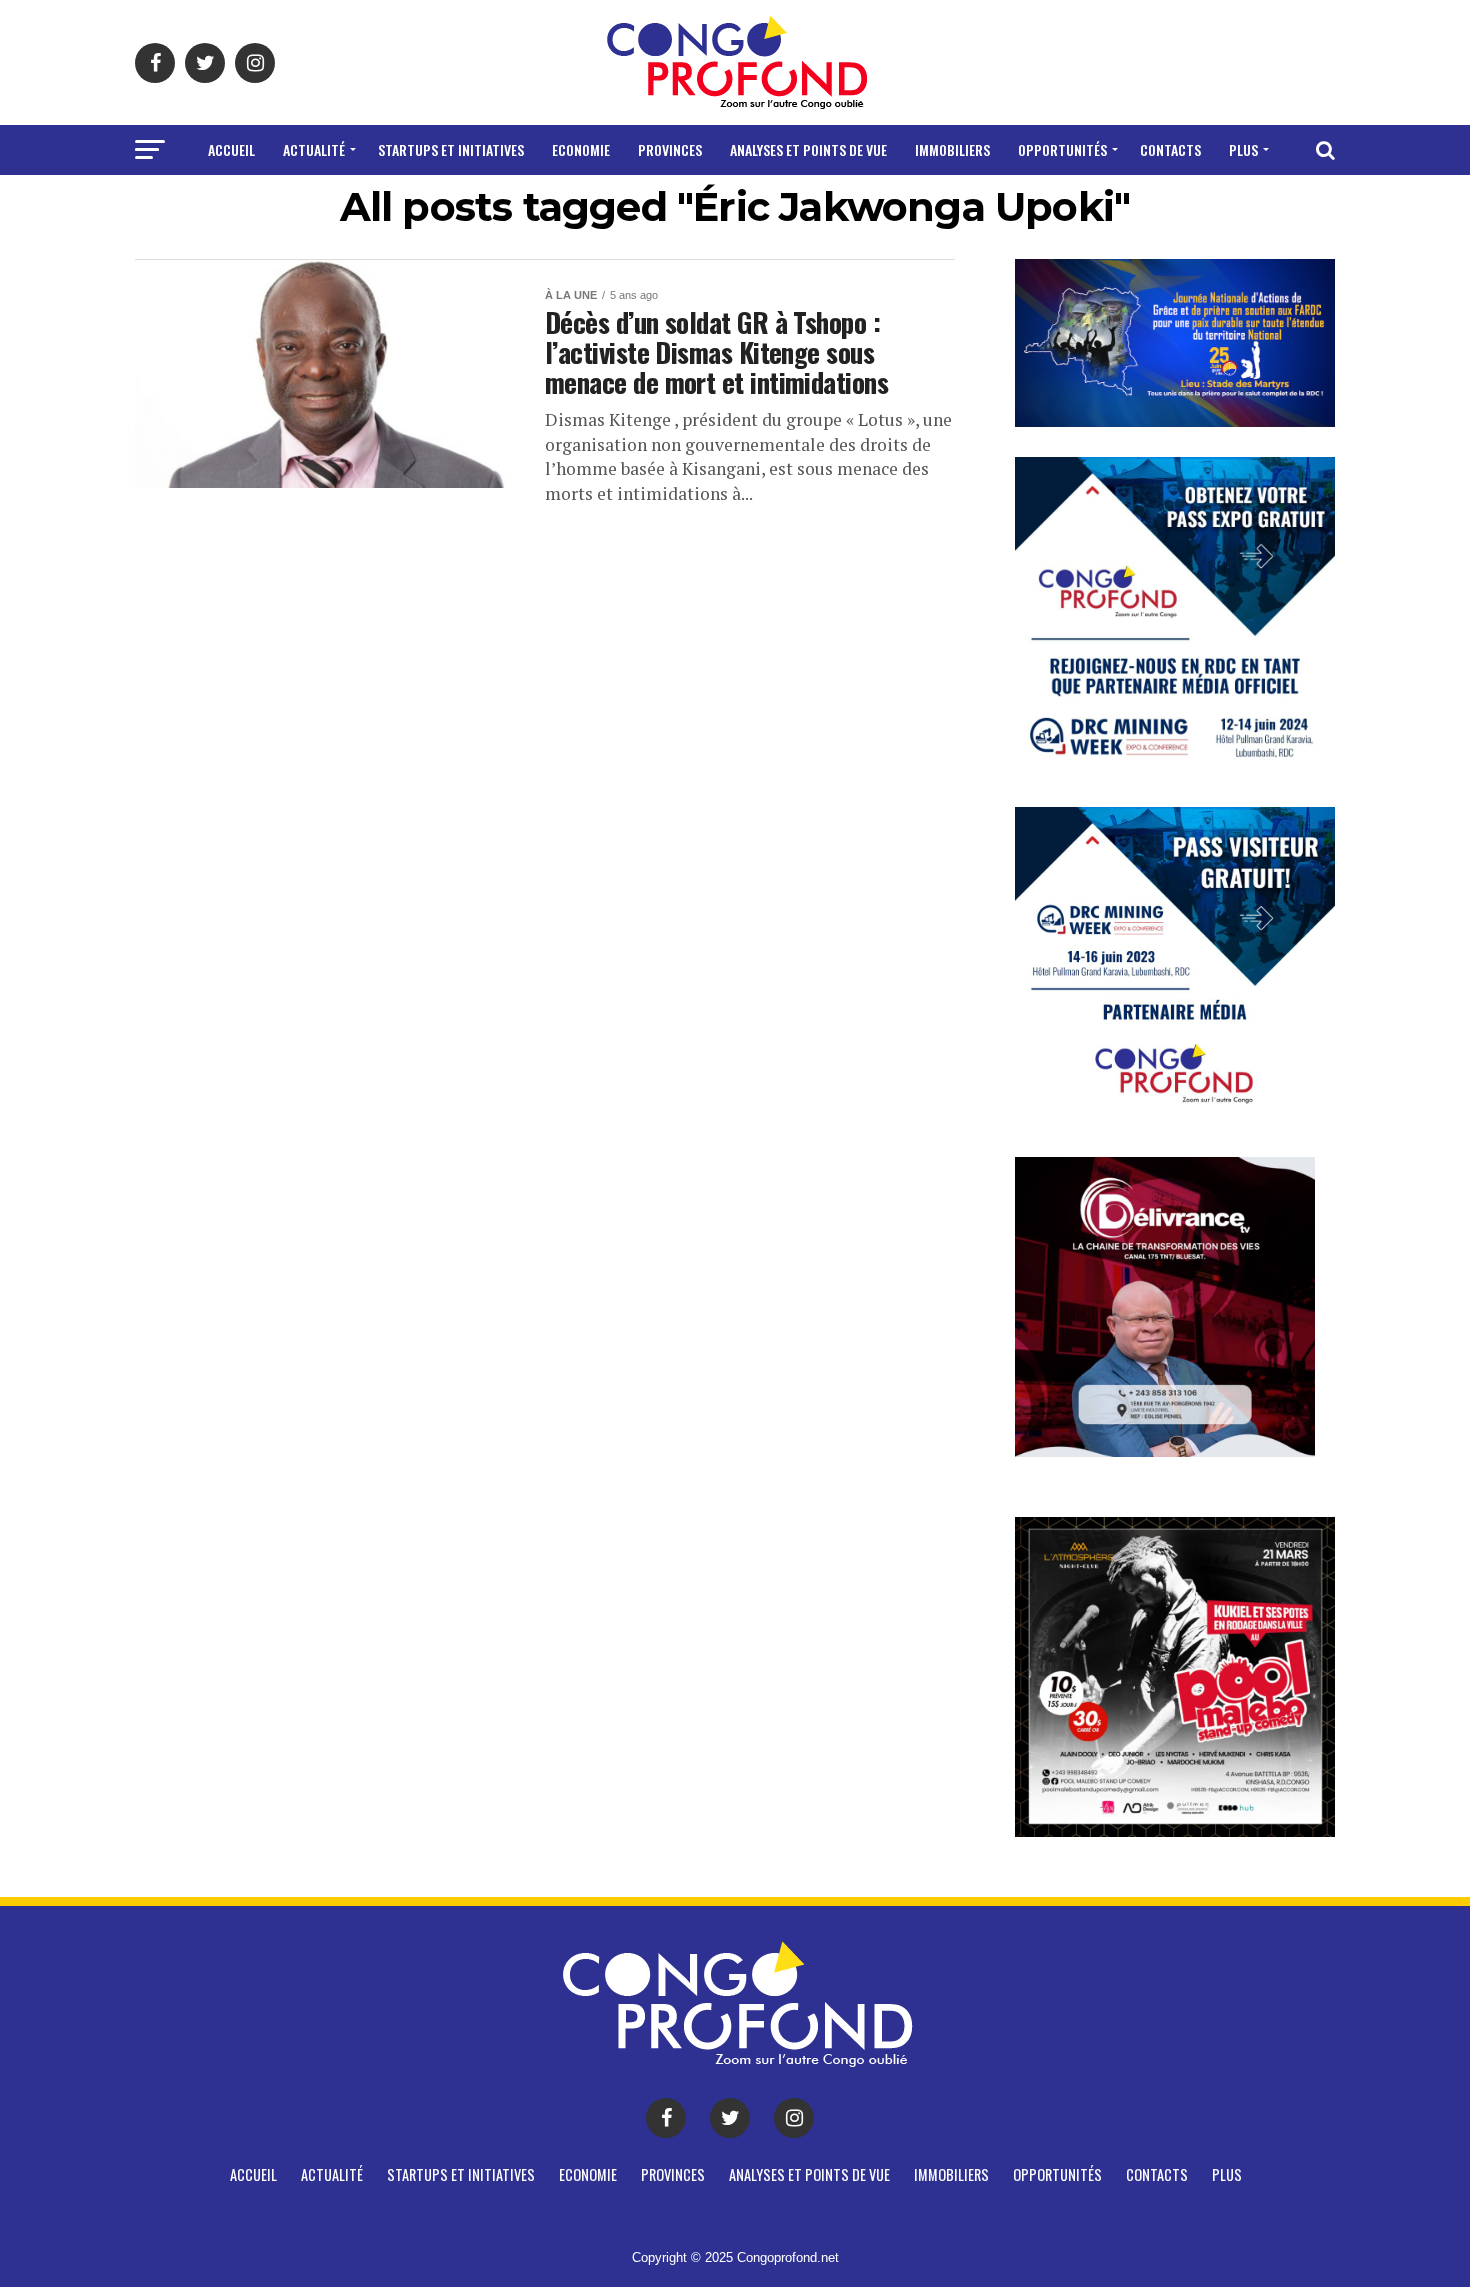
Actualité (314, 149)
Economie (581, 149)
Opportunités (1062, 149)
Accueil (231, 149)
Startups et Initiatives (451, 149)
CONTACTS (1170, 149)
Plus (1243, 149)
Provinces (670, 149)
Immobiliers (952, 149)
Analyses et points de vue (808, 149)
